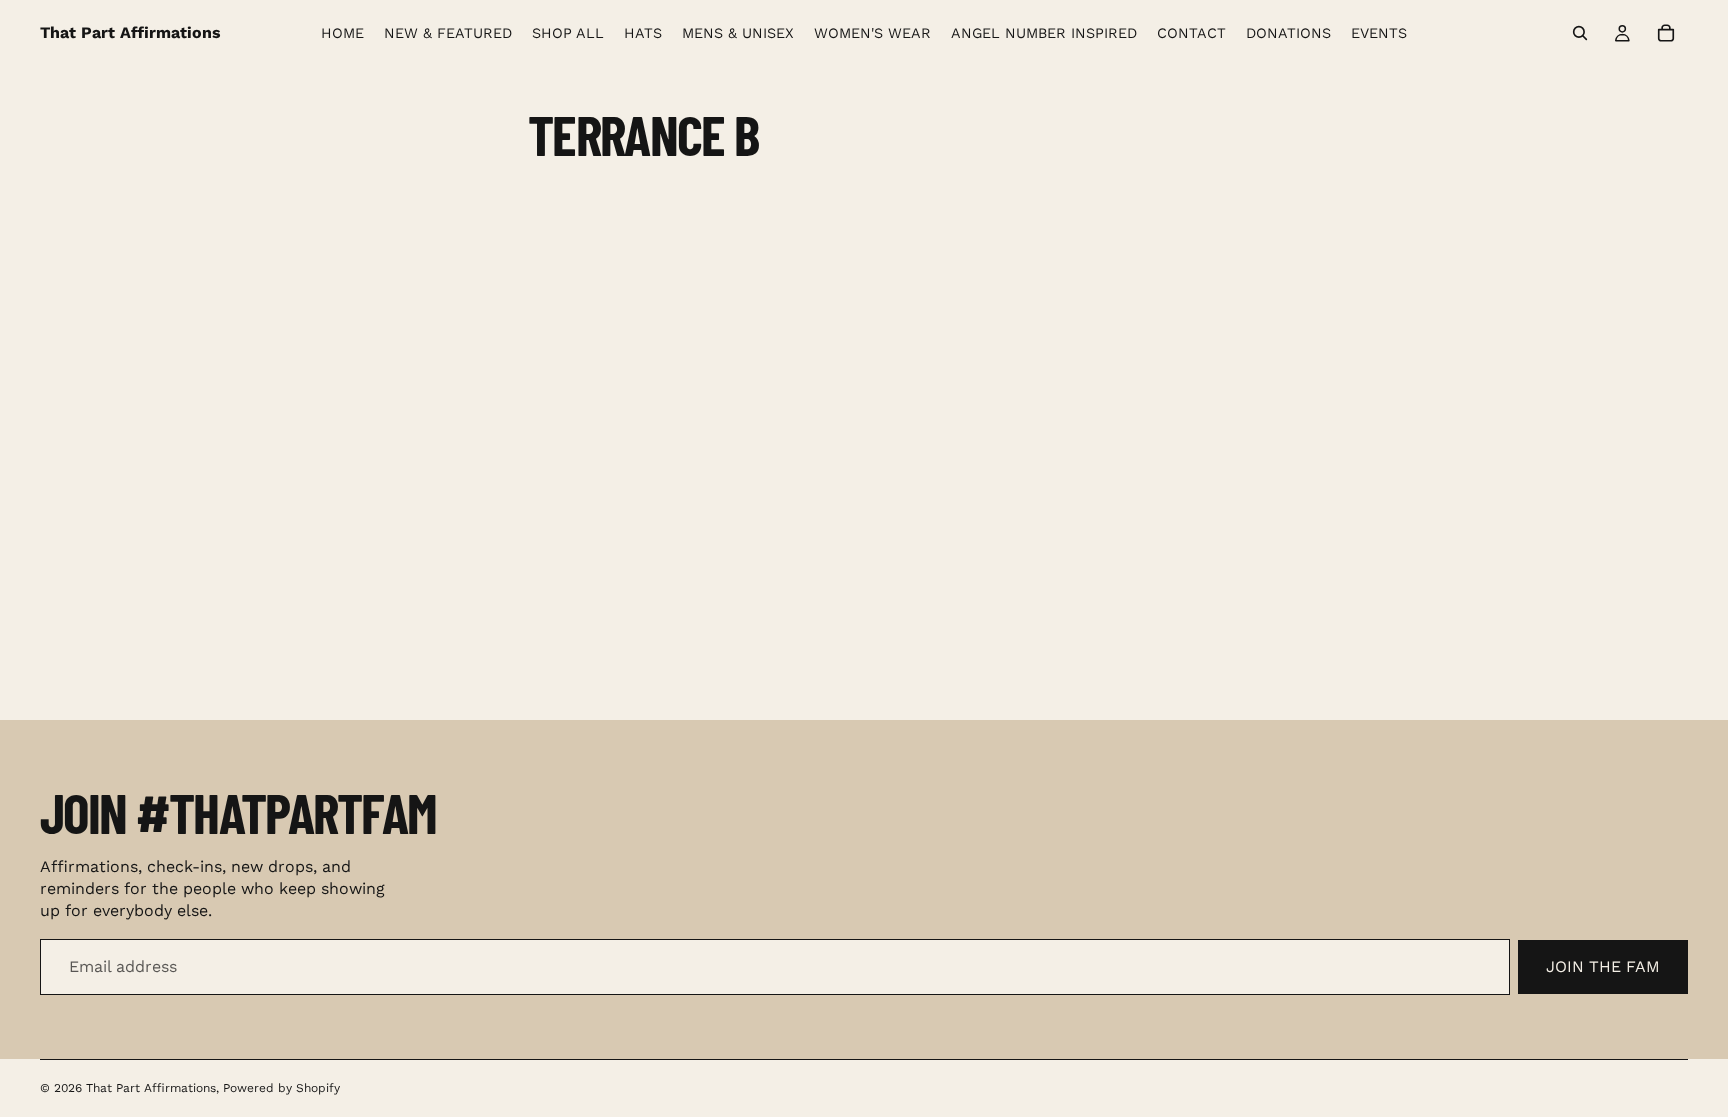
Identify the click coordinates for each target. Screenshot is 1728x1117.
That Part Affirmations (151, 1088)
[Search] (1580, 33)
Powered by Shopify (281, 1088)
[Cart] (1666, 33)
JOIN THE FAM (1603, 966)
